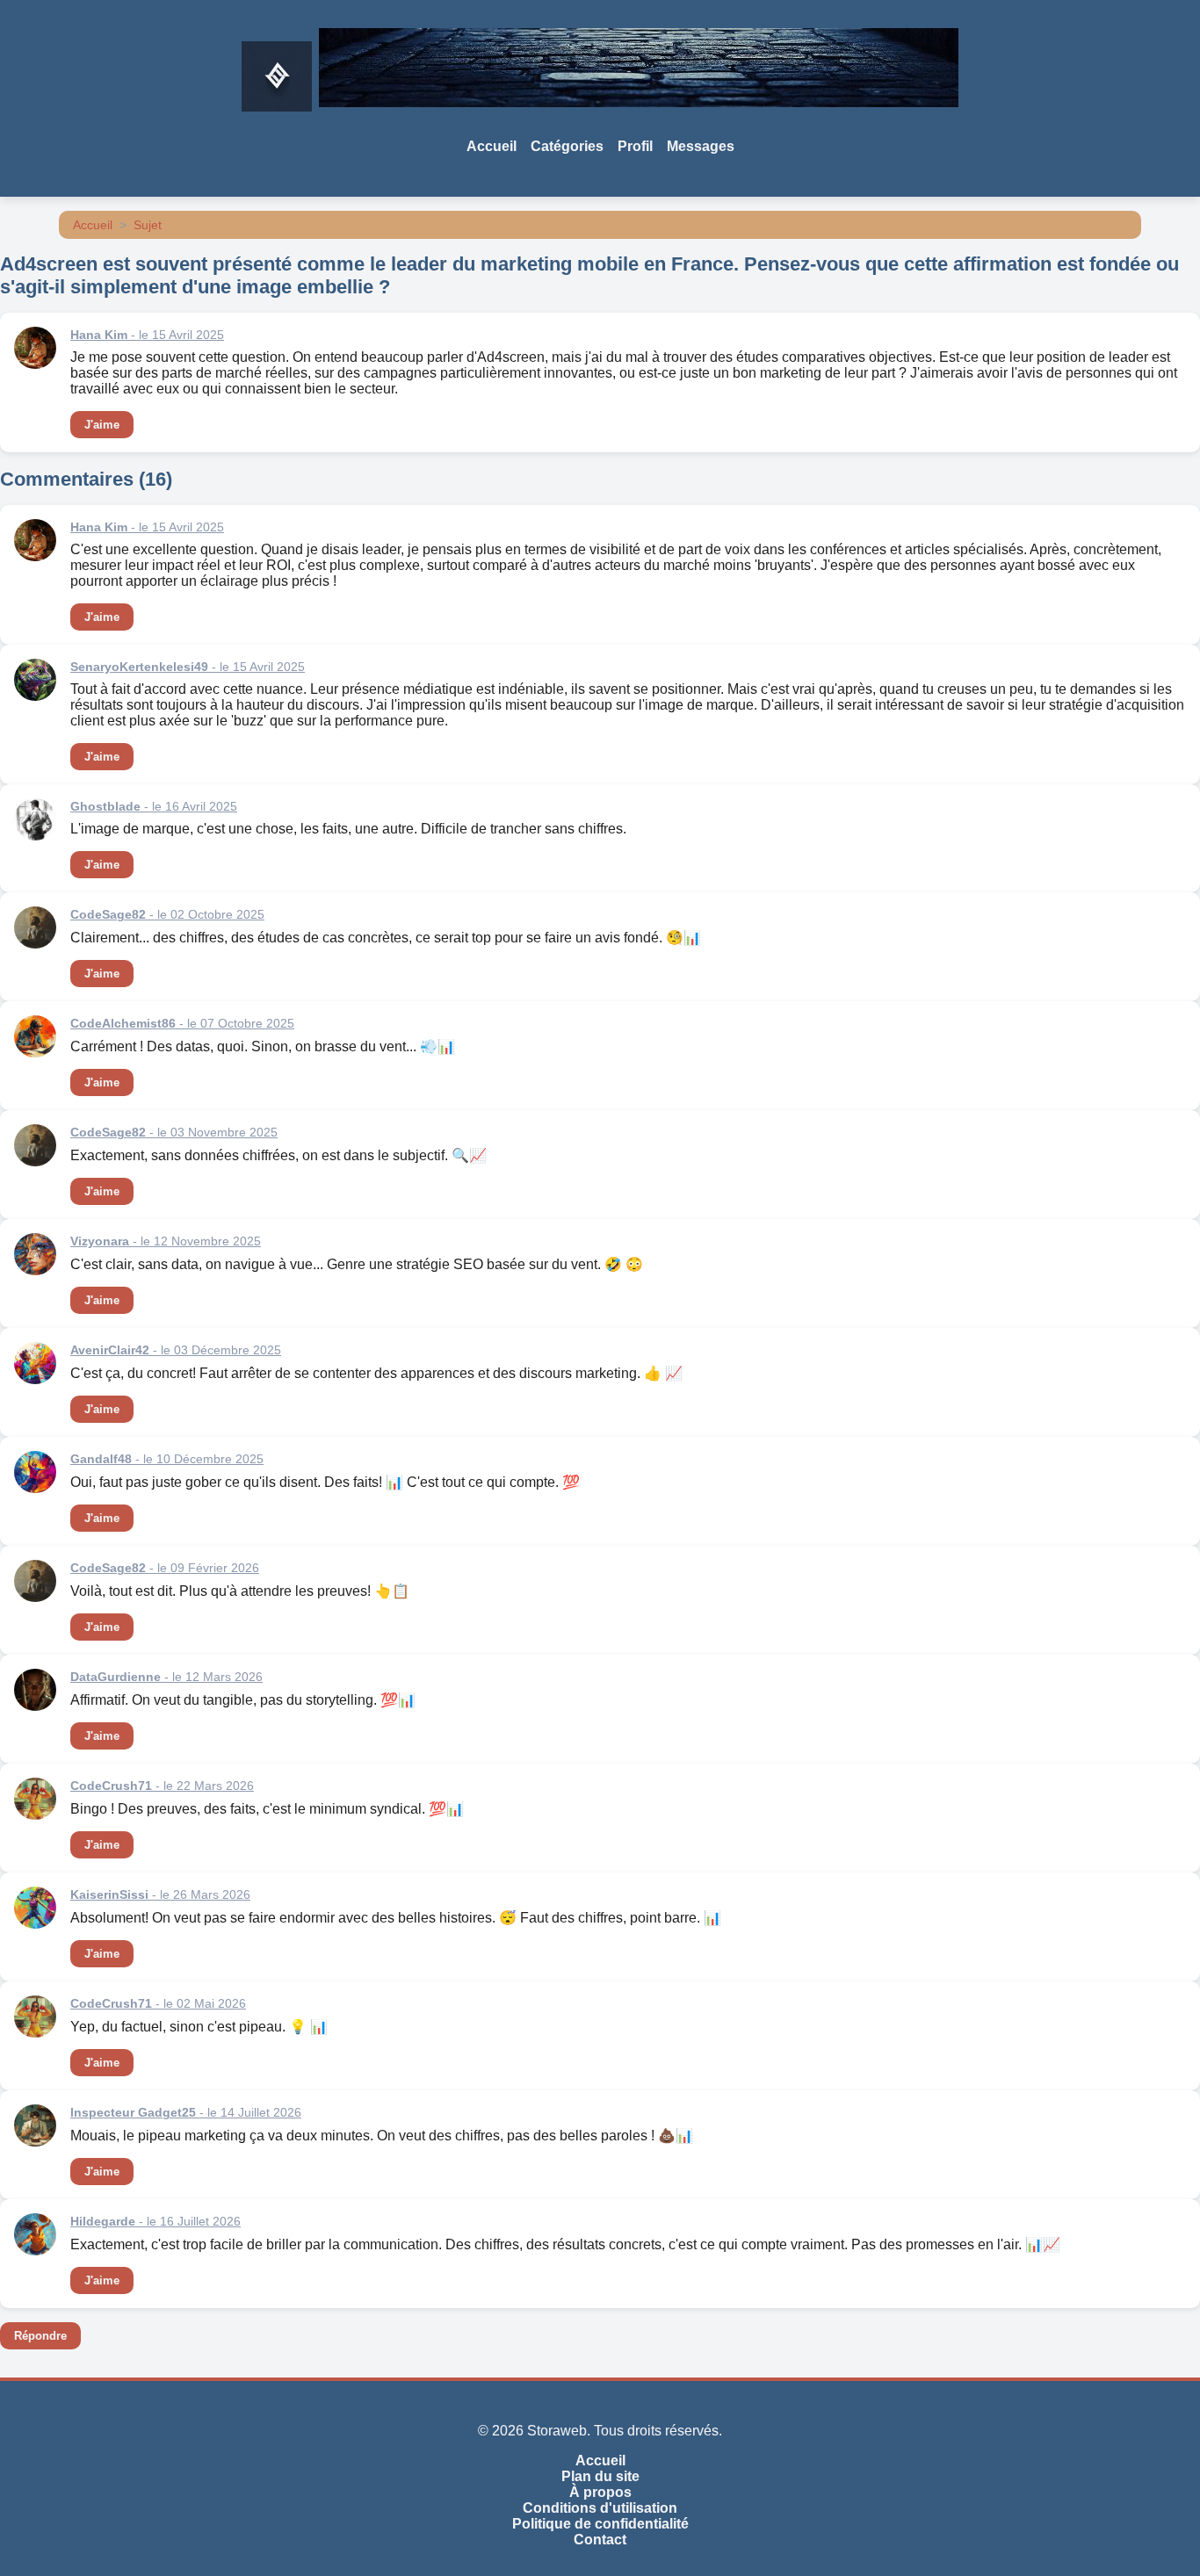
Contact (600, 2540)
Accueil (492, 146)
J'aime (102, 425)
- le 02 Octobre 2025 (167, 914)
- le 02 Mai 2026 (158, 2003)
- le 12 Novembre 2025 (166, 1241)
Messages (701, 146)
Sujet (148, 225)
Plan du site (600, 2476)
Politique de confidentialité (600, 2524)
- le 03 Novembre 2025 (174, 1132)
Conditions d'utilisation (600, 2508)
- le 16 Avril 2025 (154, 806)
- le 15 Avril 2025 (147, 335)
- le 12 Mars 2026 (166, 1677)
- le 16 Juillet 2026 (155, 2221)
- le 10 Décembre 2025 (167, 1459)
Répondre (40, 2336)
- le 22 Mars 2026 (162, 1786)
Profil (635, 146)
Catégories (567, 146)
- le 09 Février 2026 (165, 1568)
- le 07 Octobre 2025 (182, 1023)
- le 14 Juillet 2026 (186, 2112)
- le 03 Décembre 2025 (176, 1350)
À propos (600, 2492)
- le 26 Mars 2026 (160, 1894)
